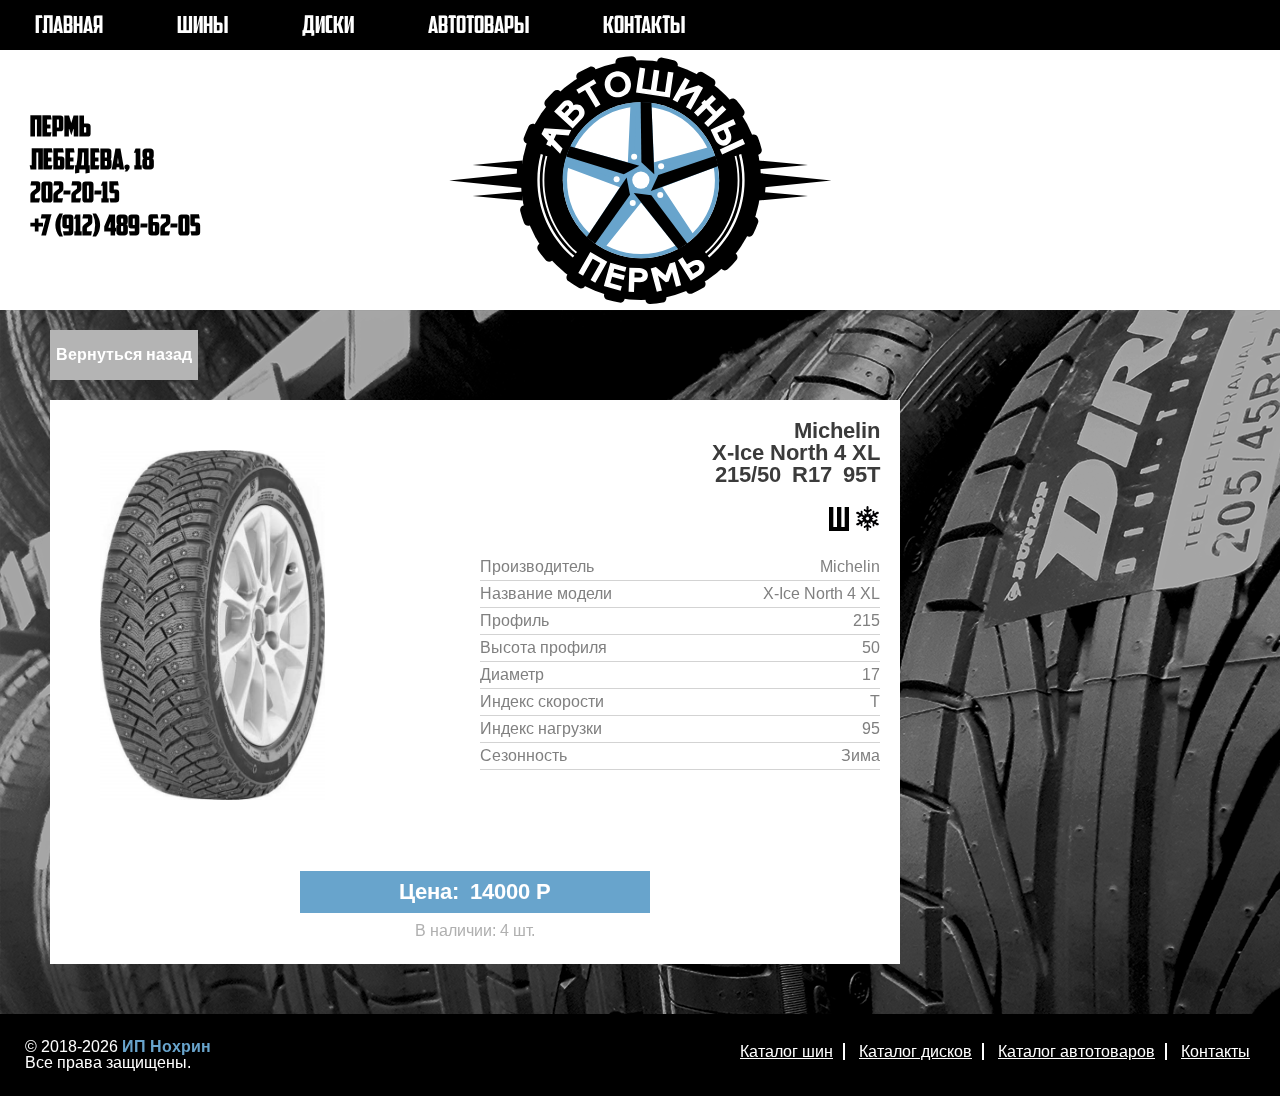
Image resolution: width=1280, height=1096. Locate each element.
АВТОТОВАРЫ (478, 27)
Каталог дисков (915, 1051)
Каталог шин (786, 1051)
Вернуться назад (124, 354)
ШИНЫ (202, 27)
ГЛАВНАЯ (69, 27)
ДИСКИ (328, 27)
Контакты (1215, 1051)
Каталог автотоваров (1076, 1051)
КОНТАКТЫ (644, 27)
